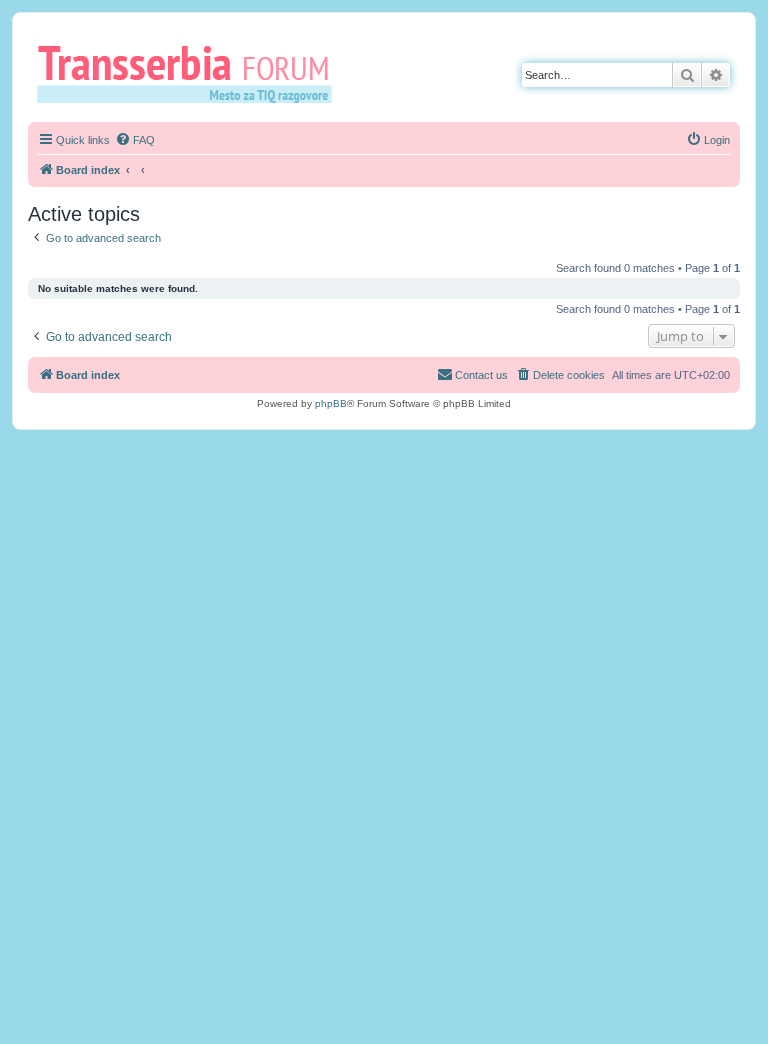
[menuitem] (135, 140)
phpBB (331, 403)
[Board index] (191, 73)
